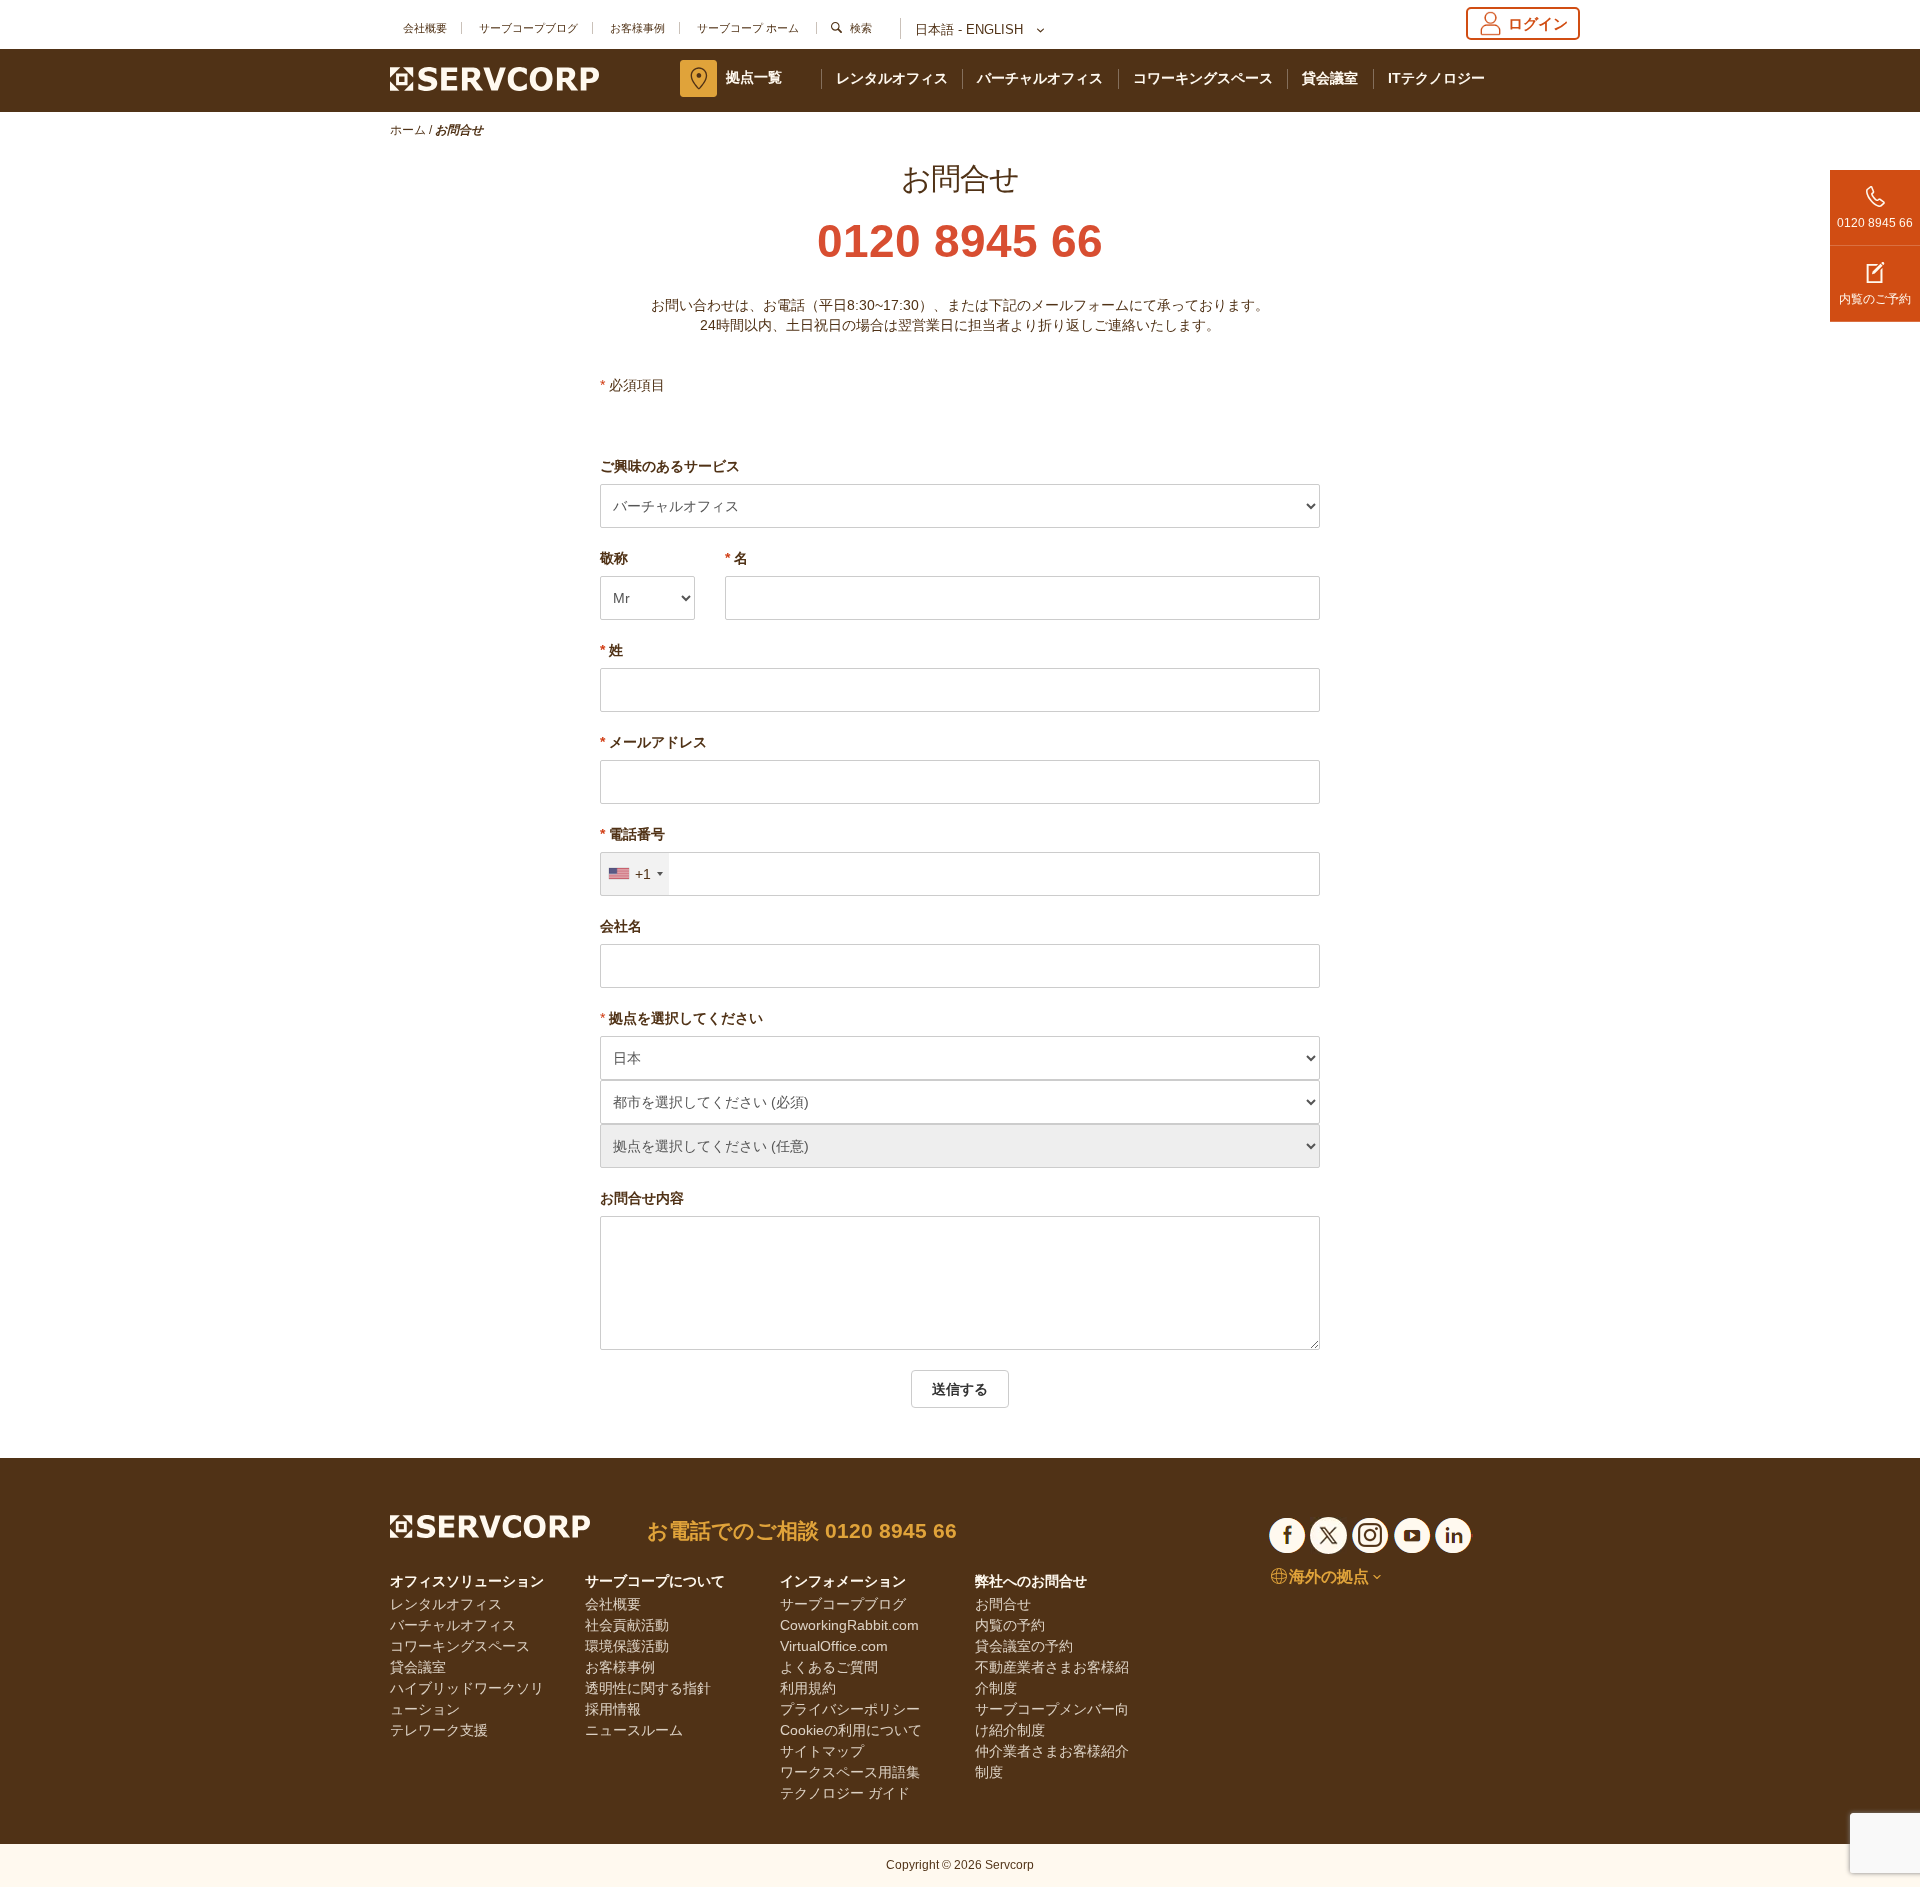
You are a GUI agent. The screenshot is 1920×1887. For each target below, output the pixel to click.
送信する (960, 1389)
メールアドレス (653, 742)
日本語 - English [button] (971, 29)
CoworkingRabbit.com (849, 1625)
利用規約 (808, 1688)
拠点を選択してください (686, 1018)
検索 (861, 28)
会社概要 (425, 28)
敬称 (614, 558)
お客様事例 (637, 28)
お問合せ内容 (642, 1198)
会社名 (621, 926)
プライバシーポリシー (850, 1709)
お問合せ (1003, 1604)
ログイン (1538, 23)
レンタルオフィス (892, 78)
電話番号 (632, 834)
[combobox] (635, 874)
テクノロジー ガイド (845, 1793)
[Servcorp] (494, 78)
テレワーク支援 (439, 1730)
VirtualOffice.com (834, 1646)
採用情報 (613, 1709)
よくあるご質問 (829, 1667)
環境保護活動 (627, 1646)
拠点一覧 (754, 77)
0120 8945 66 (1875, 223)
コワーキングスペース (1203, 78)
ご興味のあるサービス (670, 466)
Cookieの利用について (851, 1730)
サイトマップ (822, 1751)
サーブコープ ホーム (748, 28)
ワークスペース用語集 (850, 1772)
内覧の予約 (1010, 1625)
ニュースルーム (634, 1730)
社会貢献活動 (627, 1625)
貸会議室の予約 (1024, 1646)
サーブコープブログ (528, 28)
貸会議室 (1330, 78)
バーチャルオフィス (1040, 78)
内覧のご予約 (1875, 299)
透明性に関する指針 (648, 1688)
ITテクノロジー (1436, 78)
